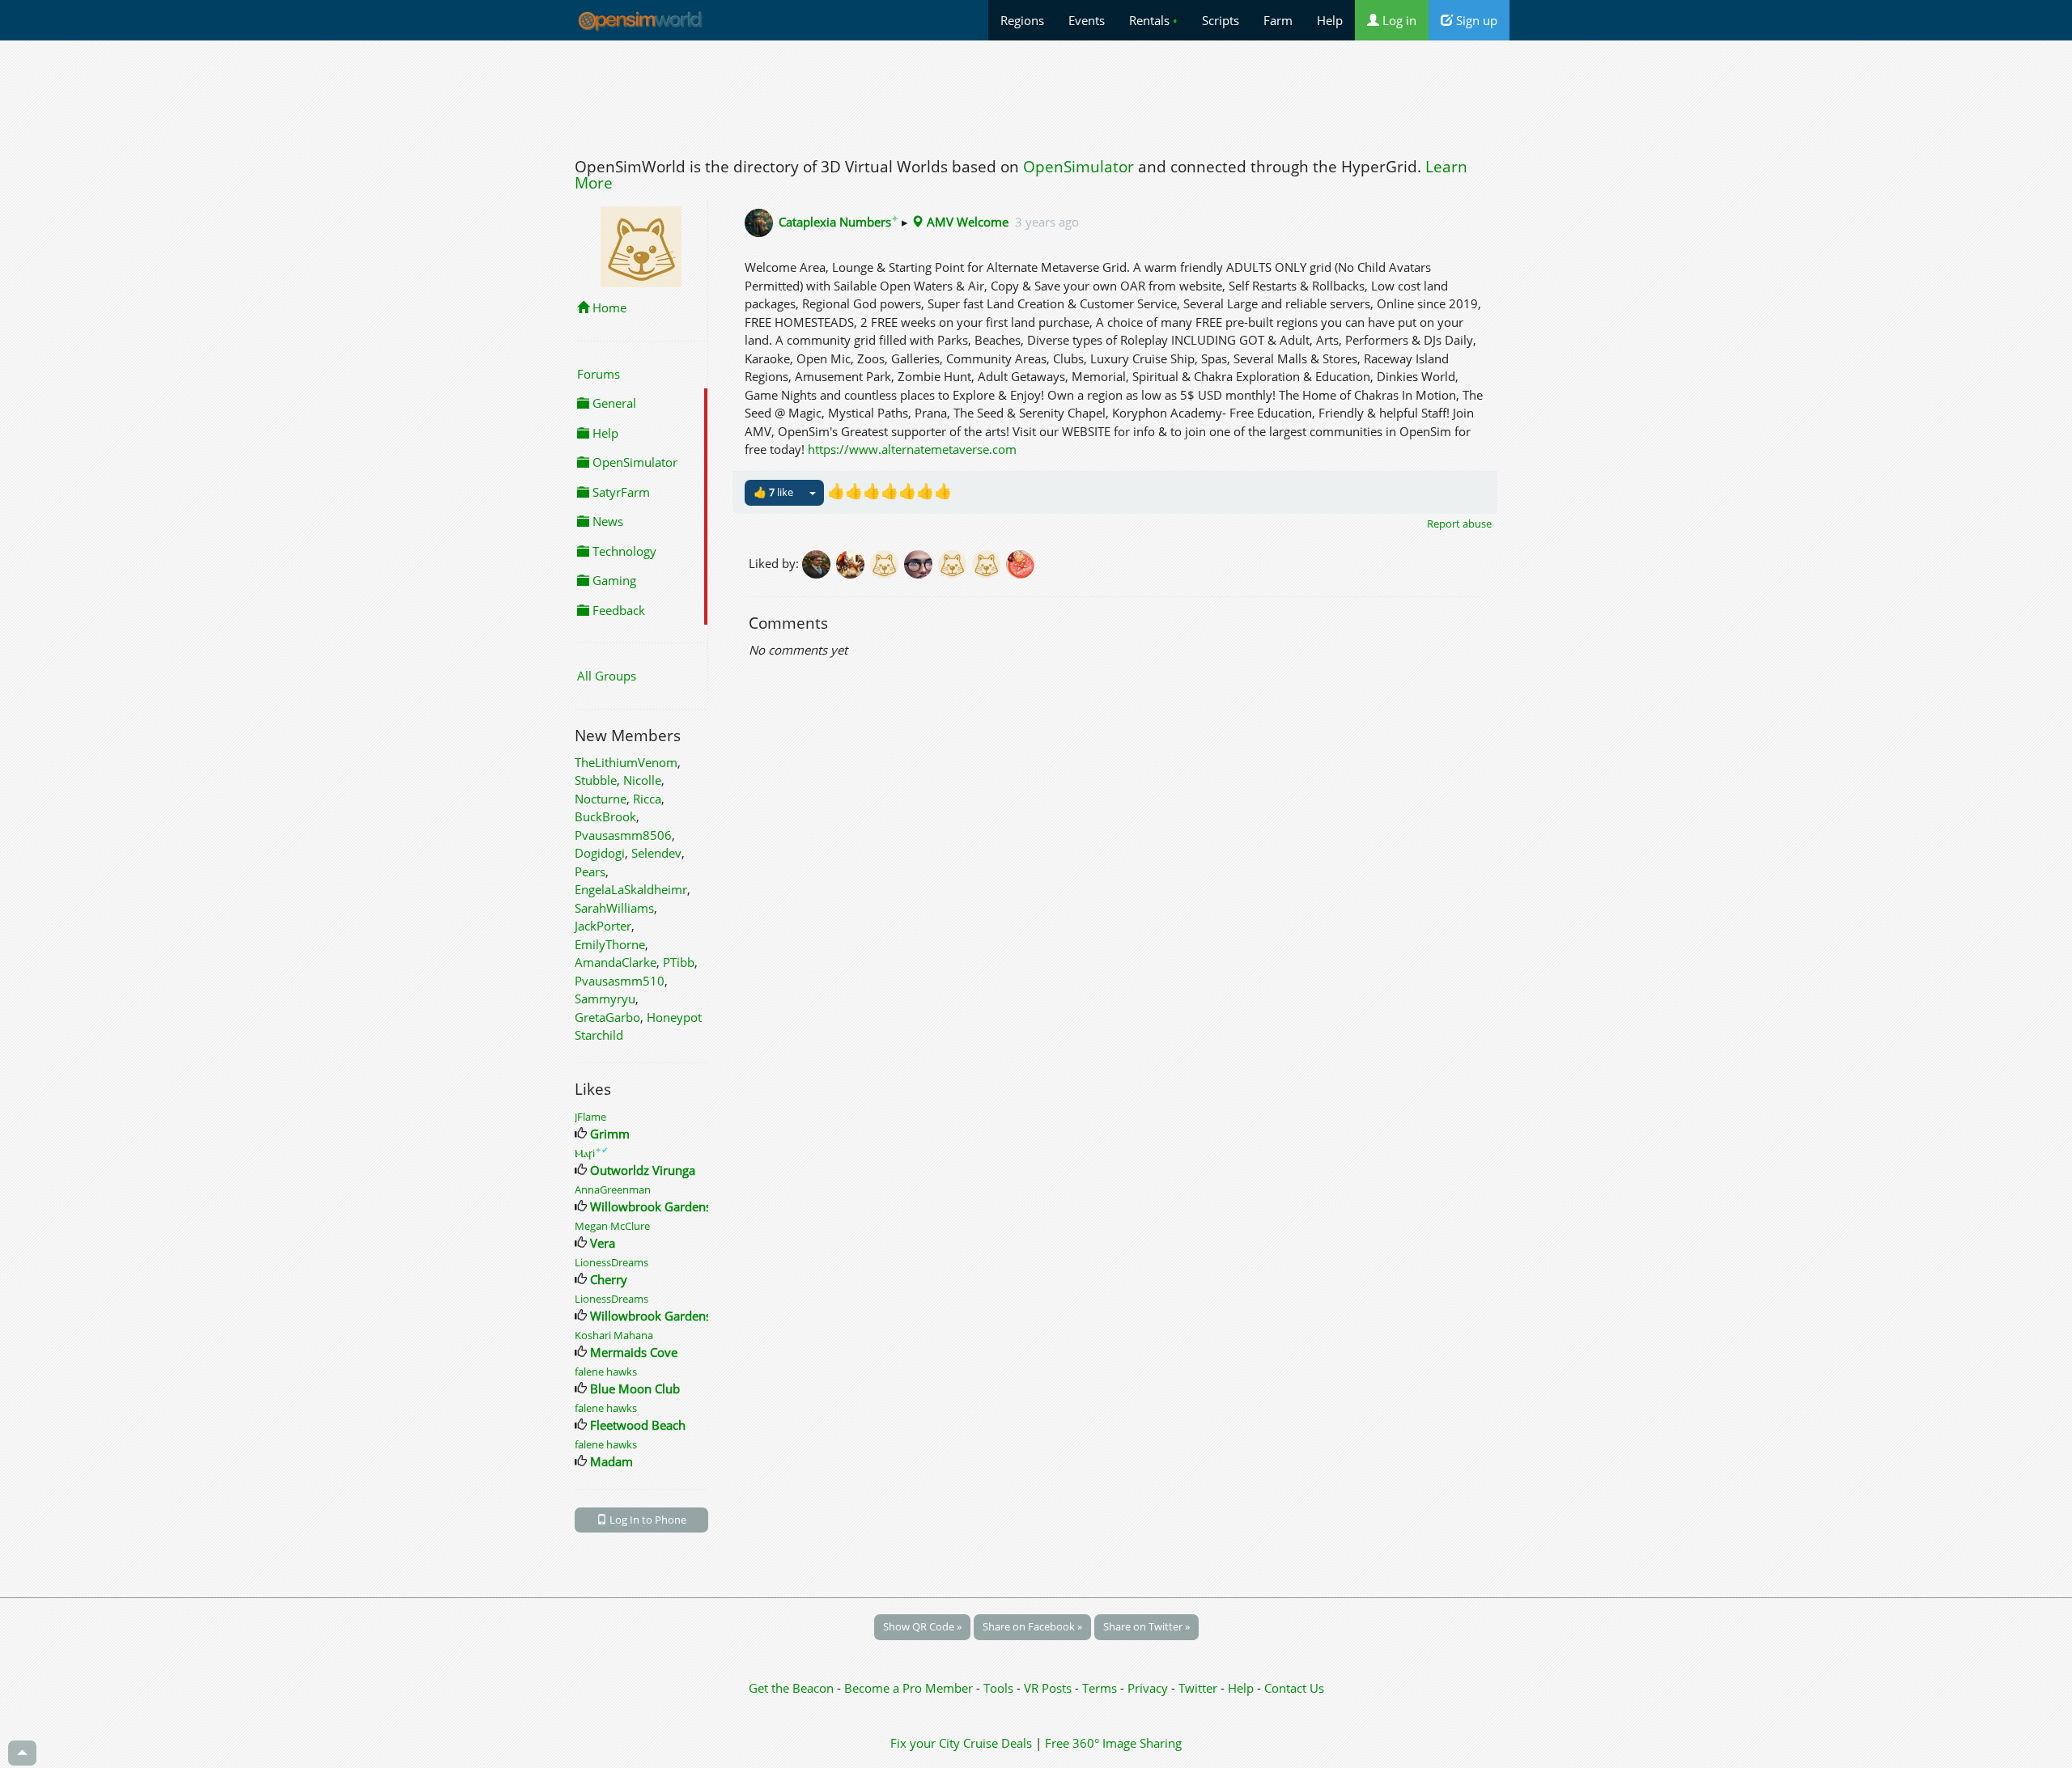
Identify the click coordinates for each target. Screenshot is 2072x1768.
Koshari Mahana (614, 1335)
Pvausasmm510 (620, 981)
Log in (1398, 20)
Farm (1278, 20)
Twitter (1198, 1688)
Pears (590, 871)
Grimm (610, 1134)
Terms (1101, 1688)
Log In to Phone (647, 1520)
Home (608, 307)
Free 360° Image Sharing (1113, 1743)
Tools (1000, 1688)
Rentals (1153, 20)
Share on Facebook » (1032, 1626)
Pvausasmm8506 (623, 835)
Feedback (617, 610)
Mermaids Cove (634, 1352)
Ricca (647, 799)
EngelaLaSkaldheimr (631, 889)
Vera (603, 1243)
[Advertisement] (1036, 95)
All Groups (607, 676)
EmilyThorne (610, 944)
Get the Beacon (791, 1688)
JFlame (590, 1117)
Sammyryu (605, 998)
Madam (611, 1461)
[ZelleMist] (853, 563)
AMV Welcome (966, 222)
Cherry (609, 1279)
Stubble (596, 780)
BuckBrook (605, 816)
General (613, 403)
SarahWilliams (614, 908)
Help (1330, 20)
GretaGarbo (607, 1017)
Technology (623, 551)
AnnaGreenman (613, 1189)
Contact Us (1294, 1688)
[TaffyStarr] (887, 563)
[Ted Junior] (921, 563)
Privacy (1148, 1688)
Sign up (1475, 20)
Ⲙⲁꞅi (591, 1153)
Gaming (613, 580)
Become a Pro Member (910, 1688)
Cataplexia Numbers (839, 222)
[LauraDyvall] (1021, 563)
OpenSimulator (1078, 167)
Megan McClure (612, 1226)
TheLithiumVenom (626, 762)
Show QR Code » (922, 1626)
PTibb (679, 962)
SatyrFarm (620, 492)
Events (1087, 20)
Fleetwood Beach (638, 1425)
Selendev (656, 853)
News (606, 521)
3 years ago (1047, 222)
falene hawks (606, 1372)
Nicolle (642, 780)
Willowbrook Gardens (651, 1206)
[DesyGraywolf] (955, 563)
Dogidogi (600, 853)
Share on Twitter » (1146, 1626)
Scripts (1221, 20)
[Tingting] (819, 563)
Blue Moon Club (635, 1389)
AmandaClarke (616, 962)
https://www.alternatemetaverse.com (912, 449)
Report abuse (1459, 524)
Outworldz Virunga (643, 1170)
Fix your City (925, 1743)
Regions (1022, 20)
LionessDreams (611, 1262)
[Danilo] (989, 563)
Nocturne (601, 799)
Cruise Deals (998, 1743)
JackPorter (603, 926)
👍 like (773, 492)
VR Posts (1049, 1688)
